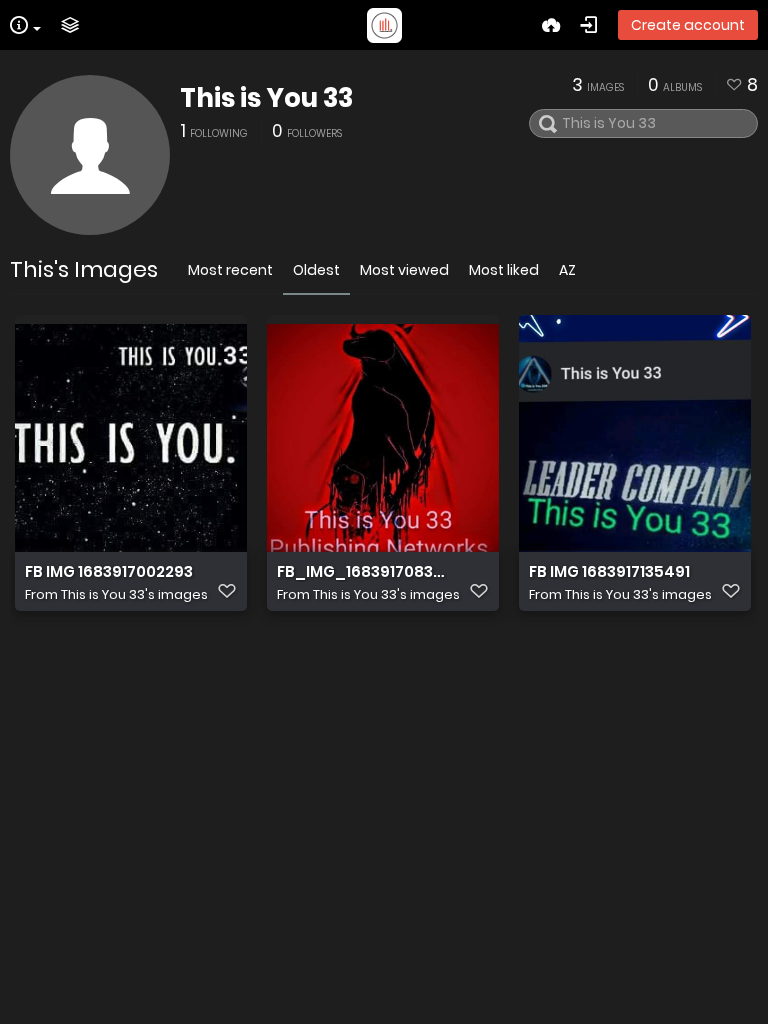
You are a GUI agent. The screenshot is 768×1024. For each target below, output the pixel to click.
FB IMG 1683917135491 (609, 572)
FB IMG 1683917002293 (109, 572)
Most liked (504, 270)
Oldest (316, 270)
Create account (688, 25)
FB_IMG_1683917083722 (362, 572)
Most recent (230, 270)
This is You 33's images (134, 594)
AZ (567, 270)
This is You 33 (266, 98)
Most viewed (404, 270)
